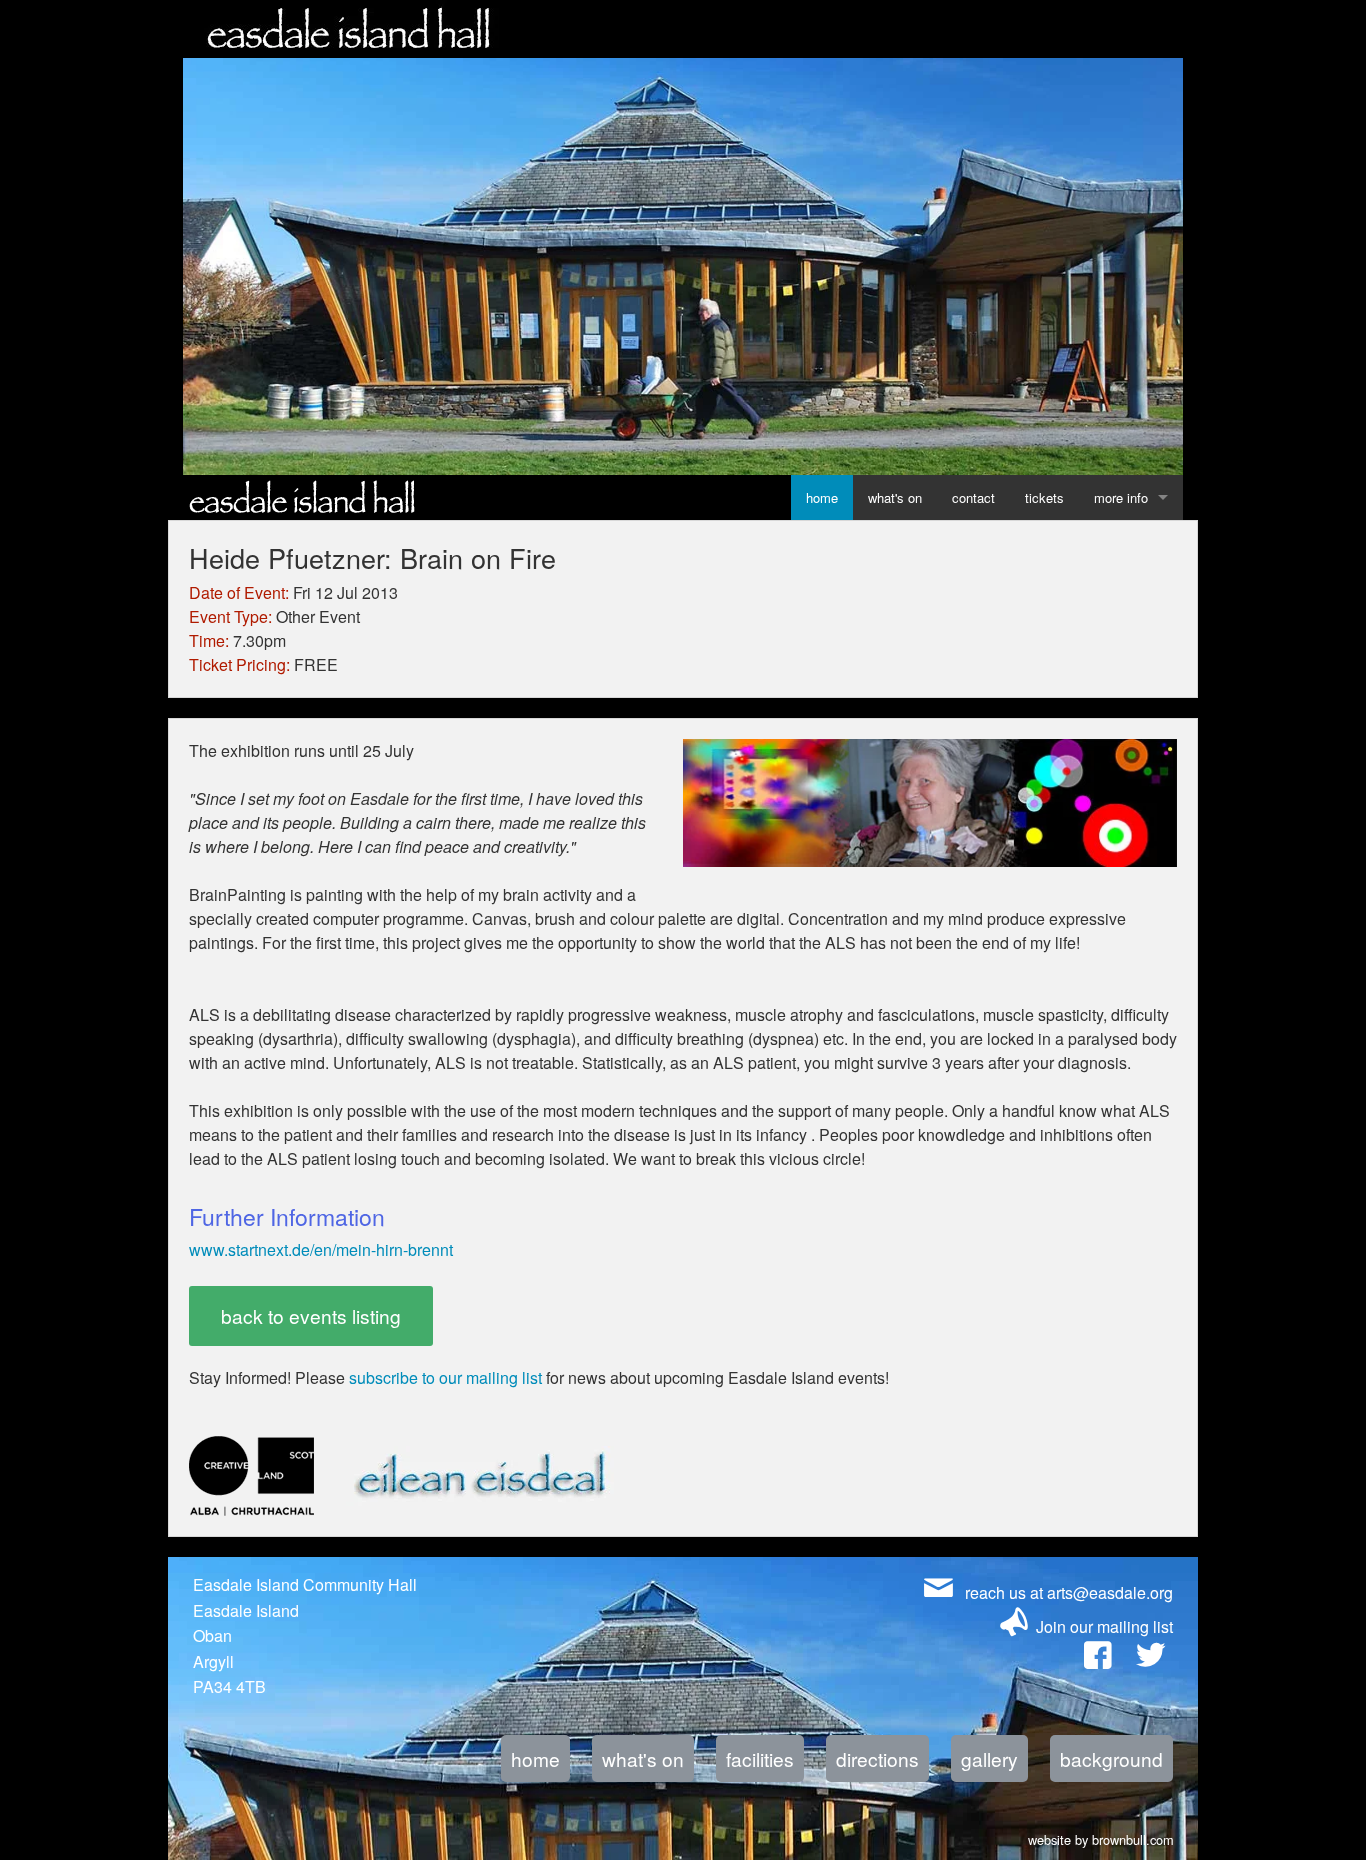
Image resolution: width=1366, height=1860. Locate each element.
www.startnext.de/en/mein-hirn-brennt (321, 1249)
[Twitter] (1150, 1659)
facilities (760, 1758)
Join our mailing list (1104, 1626)
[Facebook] (1097, 1659)
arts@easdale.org (1110, 1592)
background (1111, 1758)
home (822, 497)
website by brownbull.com (1101, 1837)
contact (973, 497)
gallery (989, 1758)
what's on (895, 497)
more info (1121, 497)
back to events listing (311, 1315)
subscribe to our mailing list (445, 1377)
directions (877, 1758)
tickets (1044, 497)
